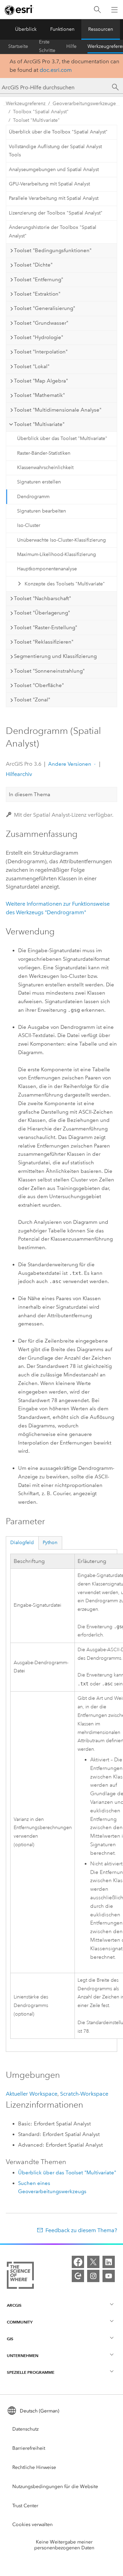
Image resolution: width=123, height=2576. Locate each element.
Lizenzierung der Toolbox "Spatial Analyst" (56, 213)
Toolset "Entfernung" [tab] (39, 280)
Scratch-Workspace (84, 2094)
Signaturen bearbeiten (42, 511)
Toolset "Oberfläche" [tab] (39, 685)
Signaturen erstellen (39, 482)
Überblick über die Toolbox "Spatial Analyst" (58, 132)
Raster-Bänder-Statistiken (44, 453)
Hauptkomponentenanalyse (47, 569)
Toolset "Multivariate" (36, 120)
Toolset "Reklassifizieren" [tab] (44, 642)
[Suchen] (97, 10)
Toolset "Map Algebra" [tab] (41, 381)
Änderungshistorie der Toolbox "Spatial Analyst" (53, 232)
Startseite (18, 46)
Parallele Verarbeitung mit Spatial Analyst (54, 198)
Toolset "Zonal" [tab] (32, 700)
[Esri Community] (78, 2276)
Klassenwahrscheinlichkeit (45, 468)
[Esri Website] (19, 10)
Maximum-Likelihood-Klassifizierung (57, 554)
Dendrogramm (33, 497)
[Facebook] (78, 2262)
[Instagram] (93, 2276)
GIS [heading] (10, 2339)
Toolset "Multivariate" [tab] (39, 424)
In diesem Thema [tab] (30, 794)
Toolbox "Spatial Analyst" (41, 112)
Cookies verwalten (32, 2525)
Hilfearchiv (19, 774)
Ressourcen (101, 29)
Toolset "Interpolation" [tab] (41, 352)
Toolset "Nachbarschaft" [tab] (43, 598)
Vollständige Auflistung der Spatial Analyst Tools (55, 151)
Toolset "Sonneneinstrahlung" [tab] (49, 671)
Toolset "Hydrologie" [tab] (39, 337)
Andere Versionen (70, 764)
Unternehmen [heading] (23, 2355)
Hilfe (71, 46)
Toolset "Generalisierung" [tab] (45, 308)
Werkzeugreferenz (26, 103)
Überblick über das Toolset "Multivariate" (62, 438)
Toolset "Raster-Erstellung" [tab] (46, 627)
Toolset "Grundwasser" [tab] (41, 323)
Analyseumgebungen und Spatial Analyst (54, 170)
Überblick (26, 29)
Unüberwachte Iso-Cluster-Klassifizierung (61, 540)
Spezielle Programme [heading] (31, 2372)
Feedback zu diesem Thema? (81, 2230)
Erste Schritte (47, 47)
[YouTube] (109, 2276)
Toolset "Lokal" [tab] (32, 366)
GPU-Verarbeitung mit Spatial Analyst (49, 184)
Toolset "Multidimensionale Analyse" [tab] (58, 410)
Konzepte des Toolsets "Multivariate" (65, 584)
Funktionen (62, 29)
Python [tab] (50, 1543)
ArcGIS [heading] (14, 2305)
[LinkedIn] (109, 2262)
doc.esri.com (56, 70)
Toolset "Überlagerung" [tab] (42, 613)
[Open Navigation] (114, 10)
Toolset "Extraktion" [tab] (37, 294)
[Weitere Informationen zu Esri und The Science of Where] (20, 2277)
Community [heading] (20, 2322)
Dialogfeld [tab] (22, 1543)
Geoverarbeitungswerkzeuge (84, 103)
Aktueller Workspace (32, 2094)
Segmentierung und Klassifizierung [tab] (55, 656)
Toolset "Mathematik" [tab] (39, 395)
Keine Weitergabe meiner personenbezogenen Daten (64, 2545)
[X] (93, 2262)
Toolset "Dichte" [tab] (33, 265)
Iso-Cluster (29, 525)
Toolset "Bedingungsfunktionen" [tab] (53, 250)
